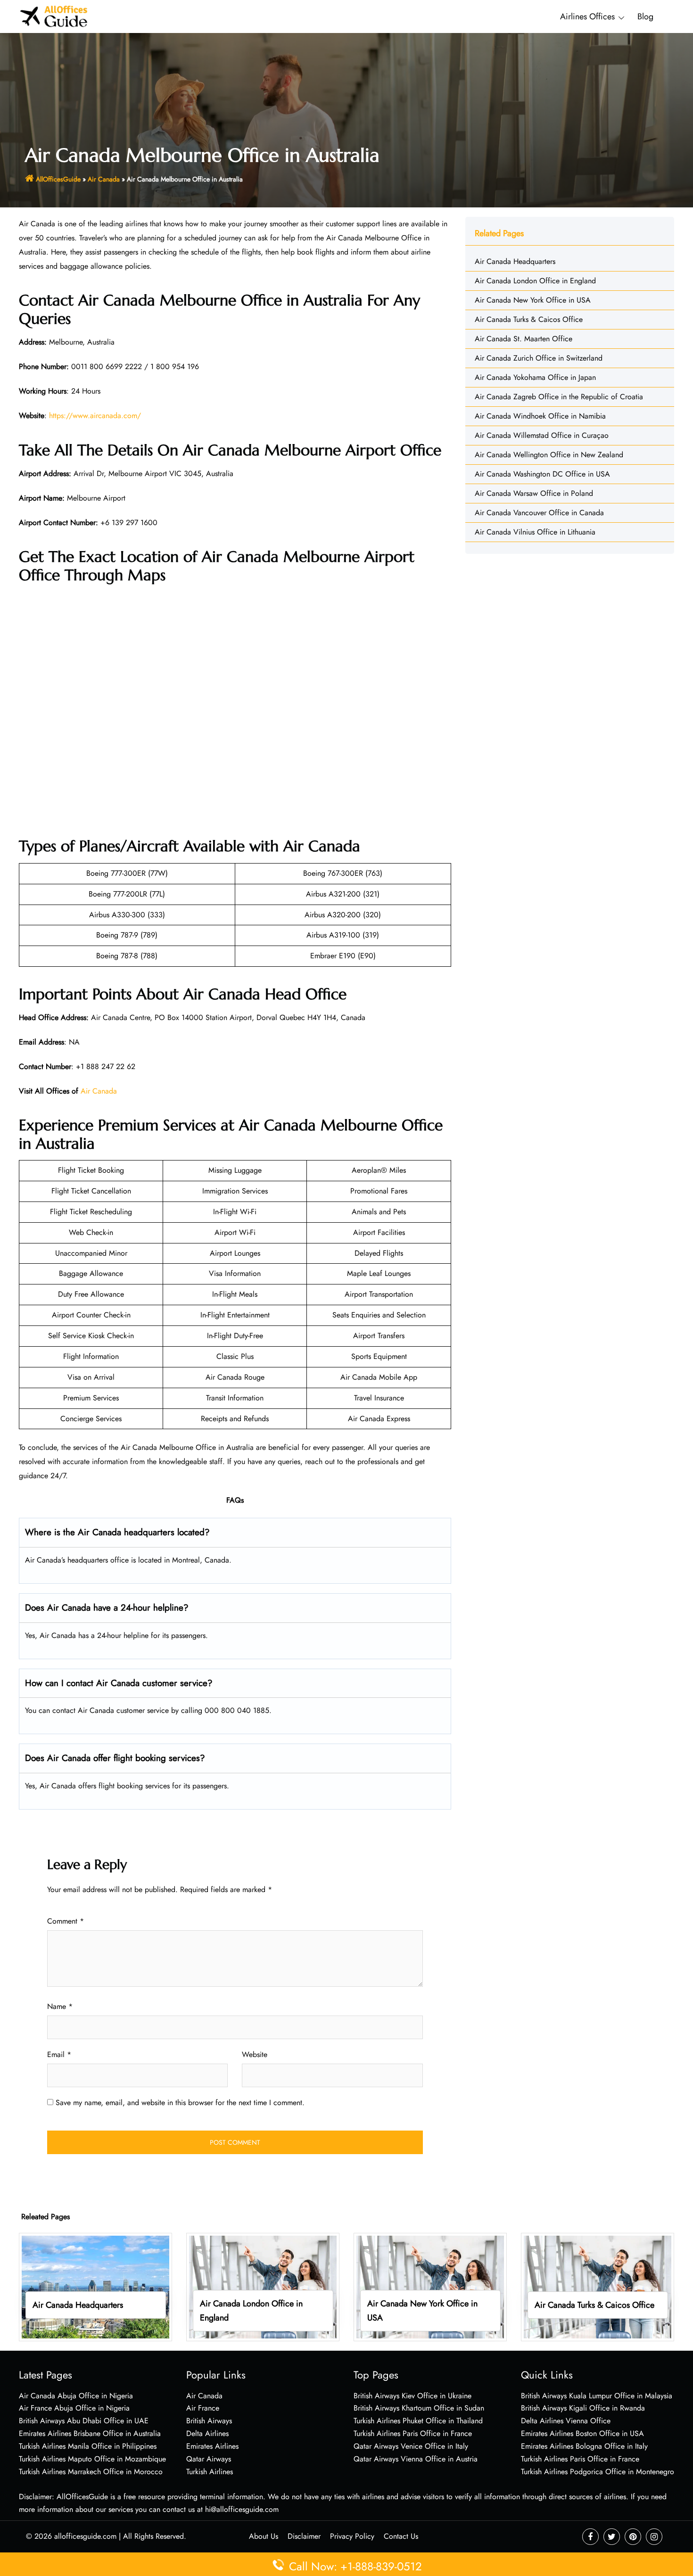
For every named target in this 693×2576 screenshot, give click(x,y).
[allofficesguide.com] (54, 16)
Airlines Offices (587, 16)
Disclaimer (304, 2536)
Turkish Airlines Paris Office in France (413, 2433)
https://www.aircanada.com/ (95, 416)
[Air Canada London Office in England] (263, 2286)
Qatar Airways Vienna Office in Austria (416, 2459)
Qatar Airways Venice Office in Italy (411, 2446)
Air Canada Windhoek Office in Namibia (540, 416)
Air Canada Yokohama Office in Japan (535, 377)
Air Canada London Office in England (535, 281)
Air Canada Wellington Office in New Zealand (549, 455)
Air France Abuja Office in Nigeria (74, 2408)
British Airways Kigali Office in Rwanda (583, 2408)
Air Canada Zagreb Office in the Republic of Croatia (559, 397)
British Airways (209, 2421)
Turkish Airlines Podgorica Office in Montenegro (598, 2472)
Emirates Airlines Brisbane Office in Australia (90, 2433)
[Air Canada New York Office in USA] (430, 2286)
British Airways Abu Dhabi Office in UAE (84, 2421)
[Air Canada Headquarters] (95, 2286)
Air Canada (104, 179)
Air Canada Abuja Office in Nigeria (76, 2396)
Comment (66, 1921)
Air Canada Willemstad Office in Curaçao (542, 435)
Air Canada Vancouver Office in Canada (539, 513)
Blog (645, 16)
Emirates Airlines (212, 2446)
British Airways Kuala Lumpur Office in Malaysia (597, 2396)
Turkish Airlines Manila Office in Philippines (88, 2446)
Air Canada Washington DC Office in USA (542, 474)
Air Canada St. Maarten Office (524, 339)
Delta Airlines (207, 2433)
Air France (203, 2408)
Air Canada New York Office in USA (533, 300)
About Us (264, 2536)
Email (59, 2054)
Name (60, 2006)
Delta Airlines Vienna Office (566, 2421)
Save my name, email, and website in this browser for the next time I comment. (180, 2103)
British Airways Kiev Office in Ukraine (412, 2396)
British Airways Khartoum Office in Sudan (419, 2408)
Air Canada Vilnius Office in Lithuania (535, 532)
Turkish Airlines (210, 2472)
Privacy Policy (352, 2536)
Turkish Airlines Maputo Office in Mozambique (92, 2459)
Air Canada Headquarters (515, 261)
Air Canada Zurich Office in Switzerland (539, 358)
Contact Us (401, 2536)
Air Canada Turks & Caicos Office (529, 319)
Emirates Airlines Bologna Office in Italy (584, 2446)
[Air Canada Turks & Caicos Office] (598, 2286)
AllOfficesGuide (58, 179)
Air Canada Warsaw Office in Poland (534, 493)
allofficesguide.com (85, 2536)
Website (255, 2054)
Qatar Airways (209, 2459)
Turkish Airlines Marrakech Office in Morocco (91, 2472)
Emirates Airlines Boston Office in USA (582, 2433)
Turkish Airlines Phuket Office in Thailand (418, 2421)
